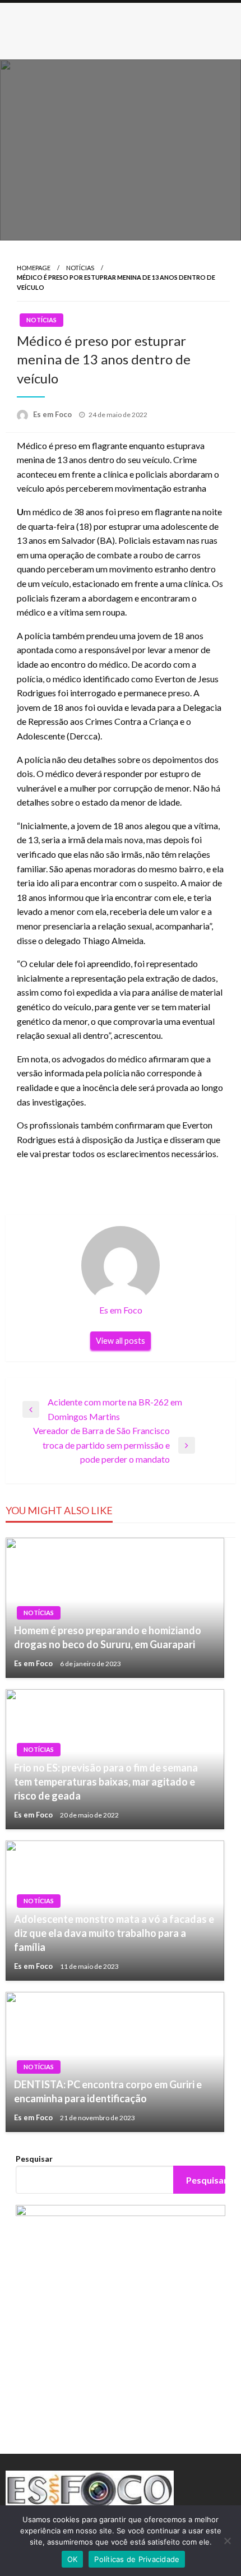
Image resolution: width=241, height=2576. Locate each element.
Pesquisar (34, 2159)
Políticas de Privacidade (137, 2559)
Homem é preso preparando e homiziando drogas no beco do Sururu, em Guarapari (108, 1637)
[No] (227, 2541)
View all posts (121, 1341)
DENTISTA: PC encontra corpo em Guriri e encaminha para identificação (108, 2091)
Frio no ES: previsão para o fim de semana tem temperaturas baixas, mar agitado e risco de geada (106, 1782)
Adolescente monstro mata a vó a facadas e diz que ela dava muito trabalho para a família (114, 1933)
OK (73, 2559)
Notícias (80, 268)
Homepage (34, 268)
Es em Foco (53, 414)
